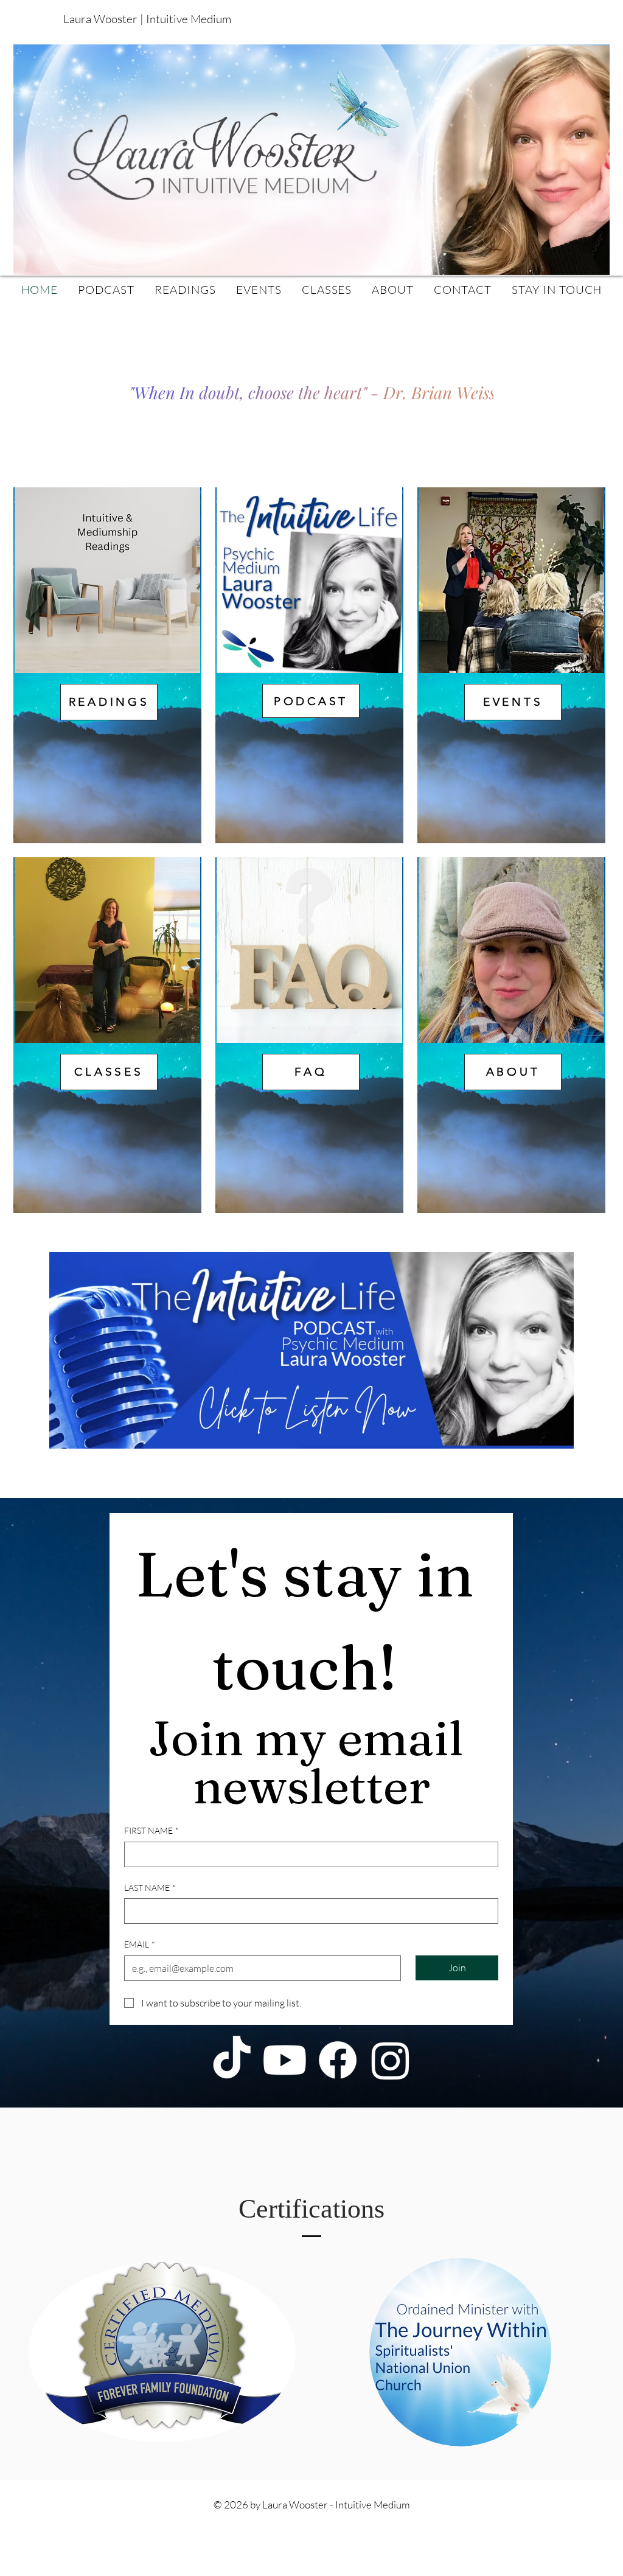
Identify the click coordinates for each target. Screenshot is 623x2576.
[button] (540, 17)
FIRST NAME (151, 1830)
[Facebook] (338, 2060)
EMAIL (140, 1944)
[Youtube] (285, 2060)
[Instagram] (391, 2060)
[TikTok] (232, 2060)
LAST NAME (150, 1888)
